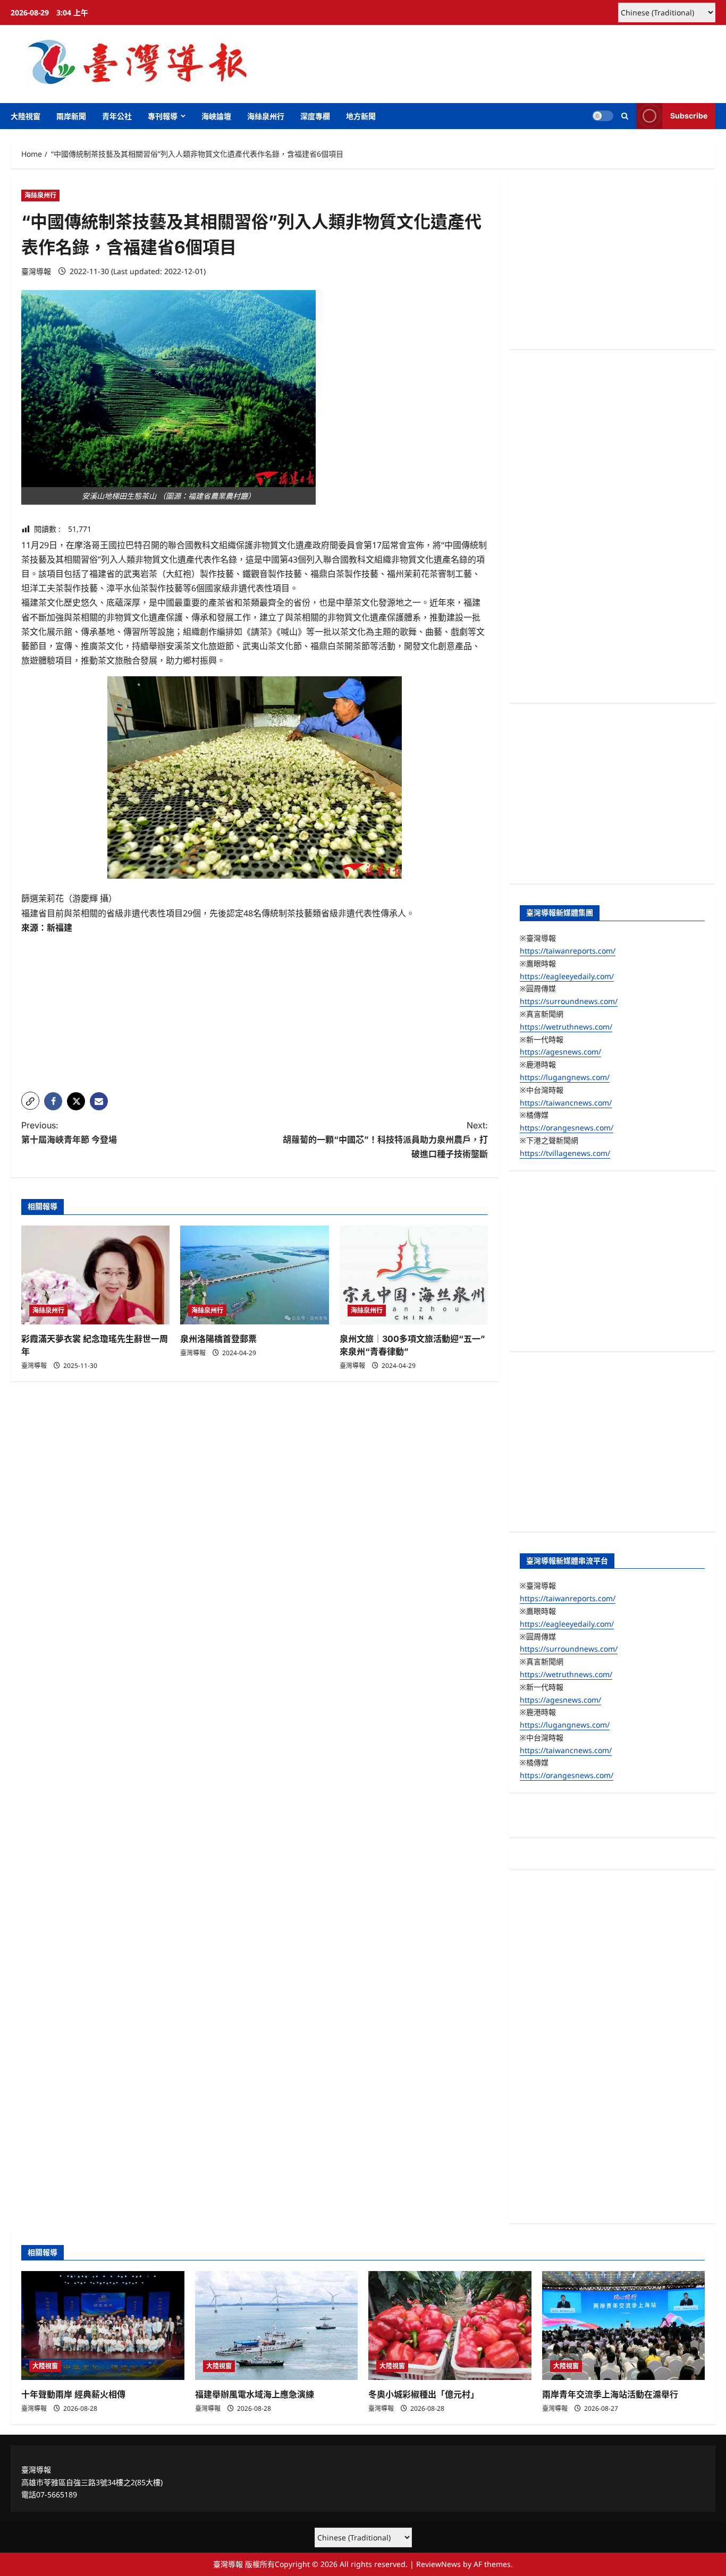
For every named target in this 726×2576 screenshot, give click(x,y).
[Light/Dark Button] (603, 116)
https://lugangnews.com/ (565, 1077)
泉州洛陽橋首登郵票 (218, 1339)
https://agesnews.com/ (560, 1052)
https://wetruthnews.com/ (566, 1027)
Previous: (69, 1132)
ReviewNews (438, 2564)
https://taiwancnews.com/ (566, 1103)
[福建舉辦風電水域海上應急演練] (277, 2325)
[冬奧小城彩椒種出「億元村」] (450, 2325)
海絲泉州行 (266, 116)
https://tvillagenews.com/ (565, 1153)
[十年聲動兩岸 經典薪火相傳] (103, 2325)
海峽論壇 (216, 116)
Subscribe (689, 116)
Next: (385, 1140)
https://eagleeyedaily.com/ (567, 976)
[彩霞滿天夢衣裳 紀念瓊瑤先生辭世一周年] (95, 1275)
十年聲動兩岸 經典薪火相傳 (73, 2394)
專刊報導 (163, 116)
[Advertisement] (255, 1009)
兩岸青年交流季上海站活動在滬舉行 (610, 2394)
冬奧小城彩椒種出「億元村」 (424, 2394)
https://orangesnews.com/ (567, 1128)
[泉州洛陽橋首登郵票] (254, 1275)
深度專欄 (315, 116)
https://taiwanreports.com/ (568, 951)
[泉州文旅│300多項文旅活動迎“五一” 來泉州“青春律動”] (414, 1275)
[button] (625, 116)
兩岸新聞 (71, 116)
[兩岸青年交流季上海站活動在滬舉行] (624, 2325)
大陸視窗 (26, 116)
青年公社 (117, 116)
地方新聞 (361, 116)
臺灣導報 (36, 271)
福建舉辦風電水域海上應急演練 (255, 2394)
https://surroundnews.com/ (569, 1001)
